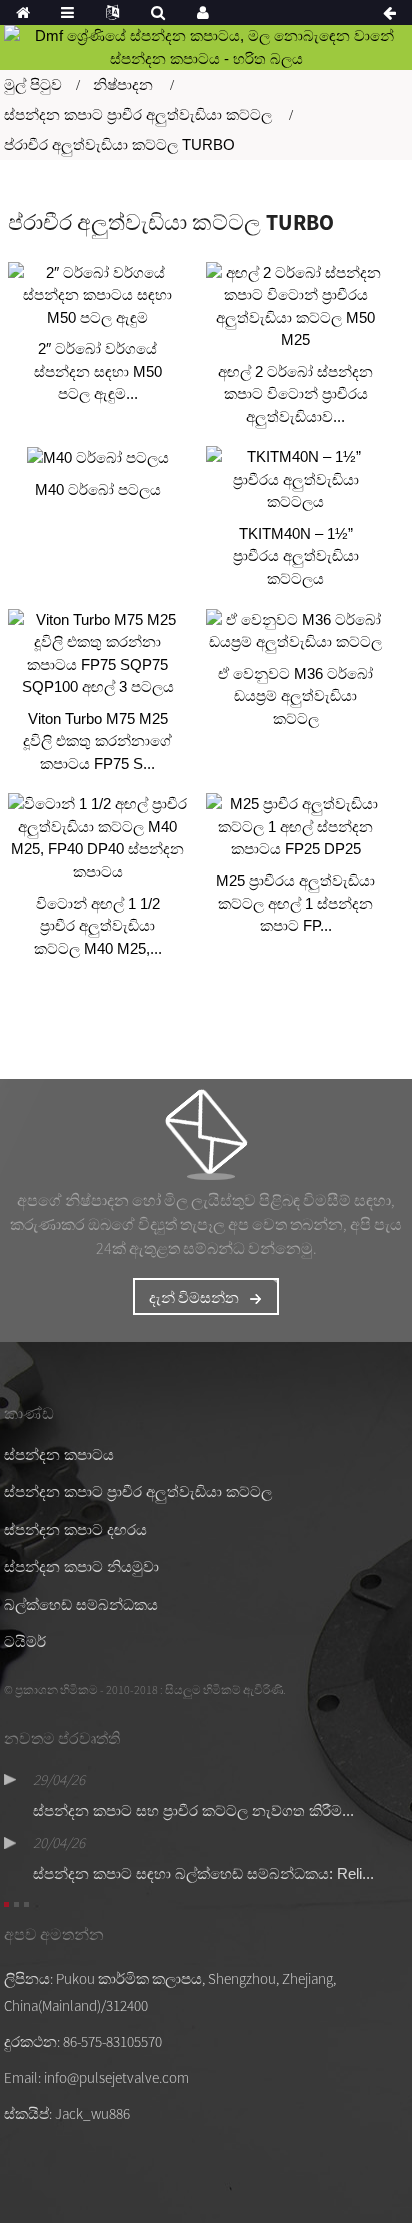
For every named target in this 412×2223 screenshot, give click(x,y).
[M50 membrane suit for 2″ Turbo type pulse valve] (98, 296)
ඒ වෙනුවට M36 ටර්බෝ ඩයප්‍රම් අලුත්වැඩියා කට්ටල (295, 696)
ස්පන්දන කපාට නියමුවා (81, 1566)
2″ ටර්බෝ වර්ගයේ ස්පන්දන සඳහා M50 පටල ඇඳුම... (98, 371)
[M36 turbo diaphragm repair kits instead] (296, 631)
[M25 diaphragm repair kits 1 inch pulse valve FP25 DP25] (296, 827)
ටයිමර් (25, 1641)
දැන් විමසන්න (194, 1297)
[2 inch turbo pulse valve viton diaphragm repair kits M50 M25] (296, 307)
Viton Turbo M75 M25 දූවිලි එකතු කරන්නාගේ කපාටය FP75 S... (97, 741)
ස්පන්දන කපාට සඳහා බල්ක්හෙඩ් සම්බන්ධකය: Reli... (203, 1873)
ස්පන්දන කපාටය (59, 1454)
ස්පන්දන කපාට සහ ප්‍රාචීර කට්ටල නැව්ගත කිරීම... (193, 1810)
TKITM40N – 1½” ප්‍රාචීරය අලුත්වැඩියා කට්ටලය (296, 556)
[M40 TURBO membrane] (98, 457)
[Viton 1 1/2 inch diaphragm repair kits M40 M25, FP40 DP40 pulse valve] (98, 838)
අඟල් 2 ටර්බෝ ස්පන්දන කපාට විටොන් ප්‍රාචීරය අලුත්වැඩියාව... (295, 394)
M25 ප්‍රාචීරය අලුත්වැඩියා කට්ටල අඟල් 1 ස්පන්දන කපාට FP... (295, 903)
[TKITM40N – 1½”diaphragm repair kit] (296, 480)
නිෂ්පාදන (123, 84)
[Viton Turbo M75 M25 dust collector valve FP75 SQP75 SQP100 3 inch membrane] (98, 654)
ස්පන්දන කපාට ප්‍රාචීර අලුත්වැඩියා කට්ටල (138, 114)
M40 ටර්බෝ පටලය (98, 489)
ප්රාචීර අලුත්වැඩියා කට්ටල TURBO (119, 144)
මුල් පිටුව (33, 84)
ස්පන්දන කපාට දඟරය (75, 1529)
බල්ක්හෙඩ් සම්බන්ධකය (81, 1604)
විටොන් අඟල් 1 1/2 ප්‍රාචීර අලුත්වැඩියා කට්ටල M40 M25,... (98, 926)
